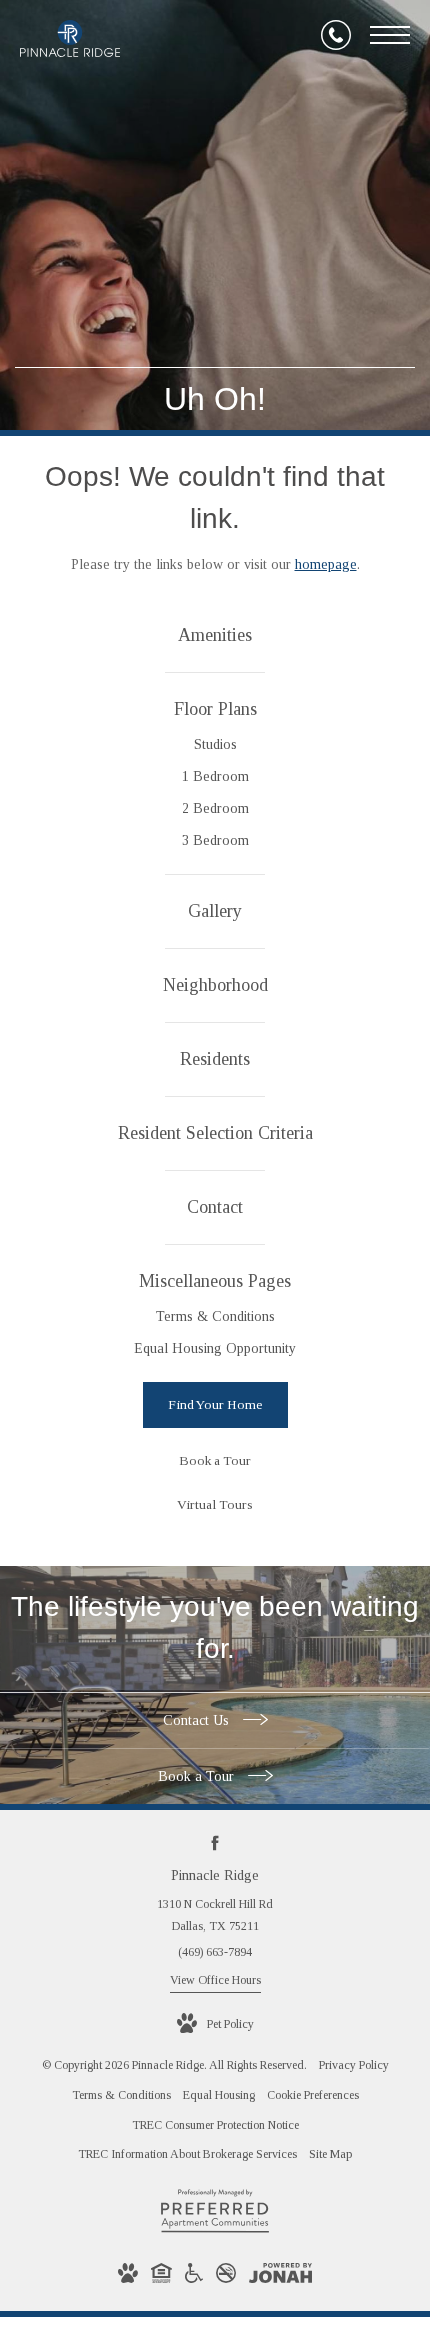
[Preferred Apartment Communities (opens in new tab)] (215, 2232)
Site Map (330, 2154)
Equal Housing (219, 2095)
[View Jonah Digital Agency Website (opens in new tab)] (280, 2277)
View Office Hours (215, 1980)
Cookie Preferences (313, 2095)
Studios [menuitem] (215, 744)
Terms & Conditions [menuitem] (215, 1316)
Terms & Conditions (121, 2095)
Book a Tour (198, 1776)
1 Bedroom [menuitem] (215, 776)
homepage (326, 564)
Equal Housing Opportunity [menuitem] (215, 1348)
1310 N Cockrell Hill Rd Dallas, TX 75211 (215, 1915)
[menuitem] (215, 636)
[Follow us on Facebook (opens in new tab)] (215, 1842)
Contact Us (198, 1720)
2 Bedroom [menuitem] (215, 808)
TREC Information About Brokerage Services (187, 2154)
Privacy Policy (354, 2065)
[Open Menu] (390, 35)
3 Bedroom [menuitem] (215, 840)
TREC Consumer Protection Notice (215, 2125)
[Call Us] (336, 35)
